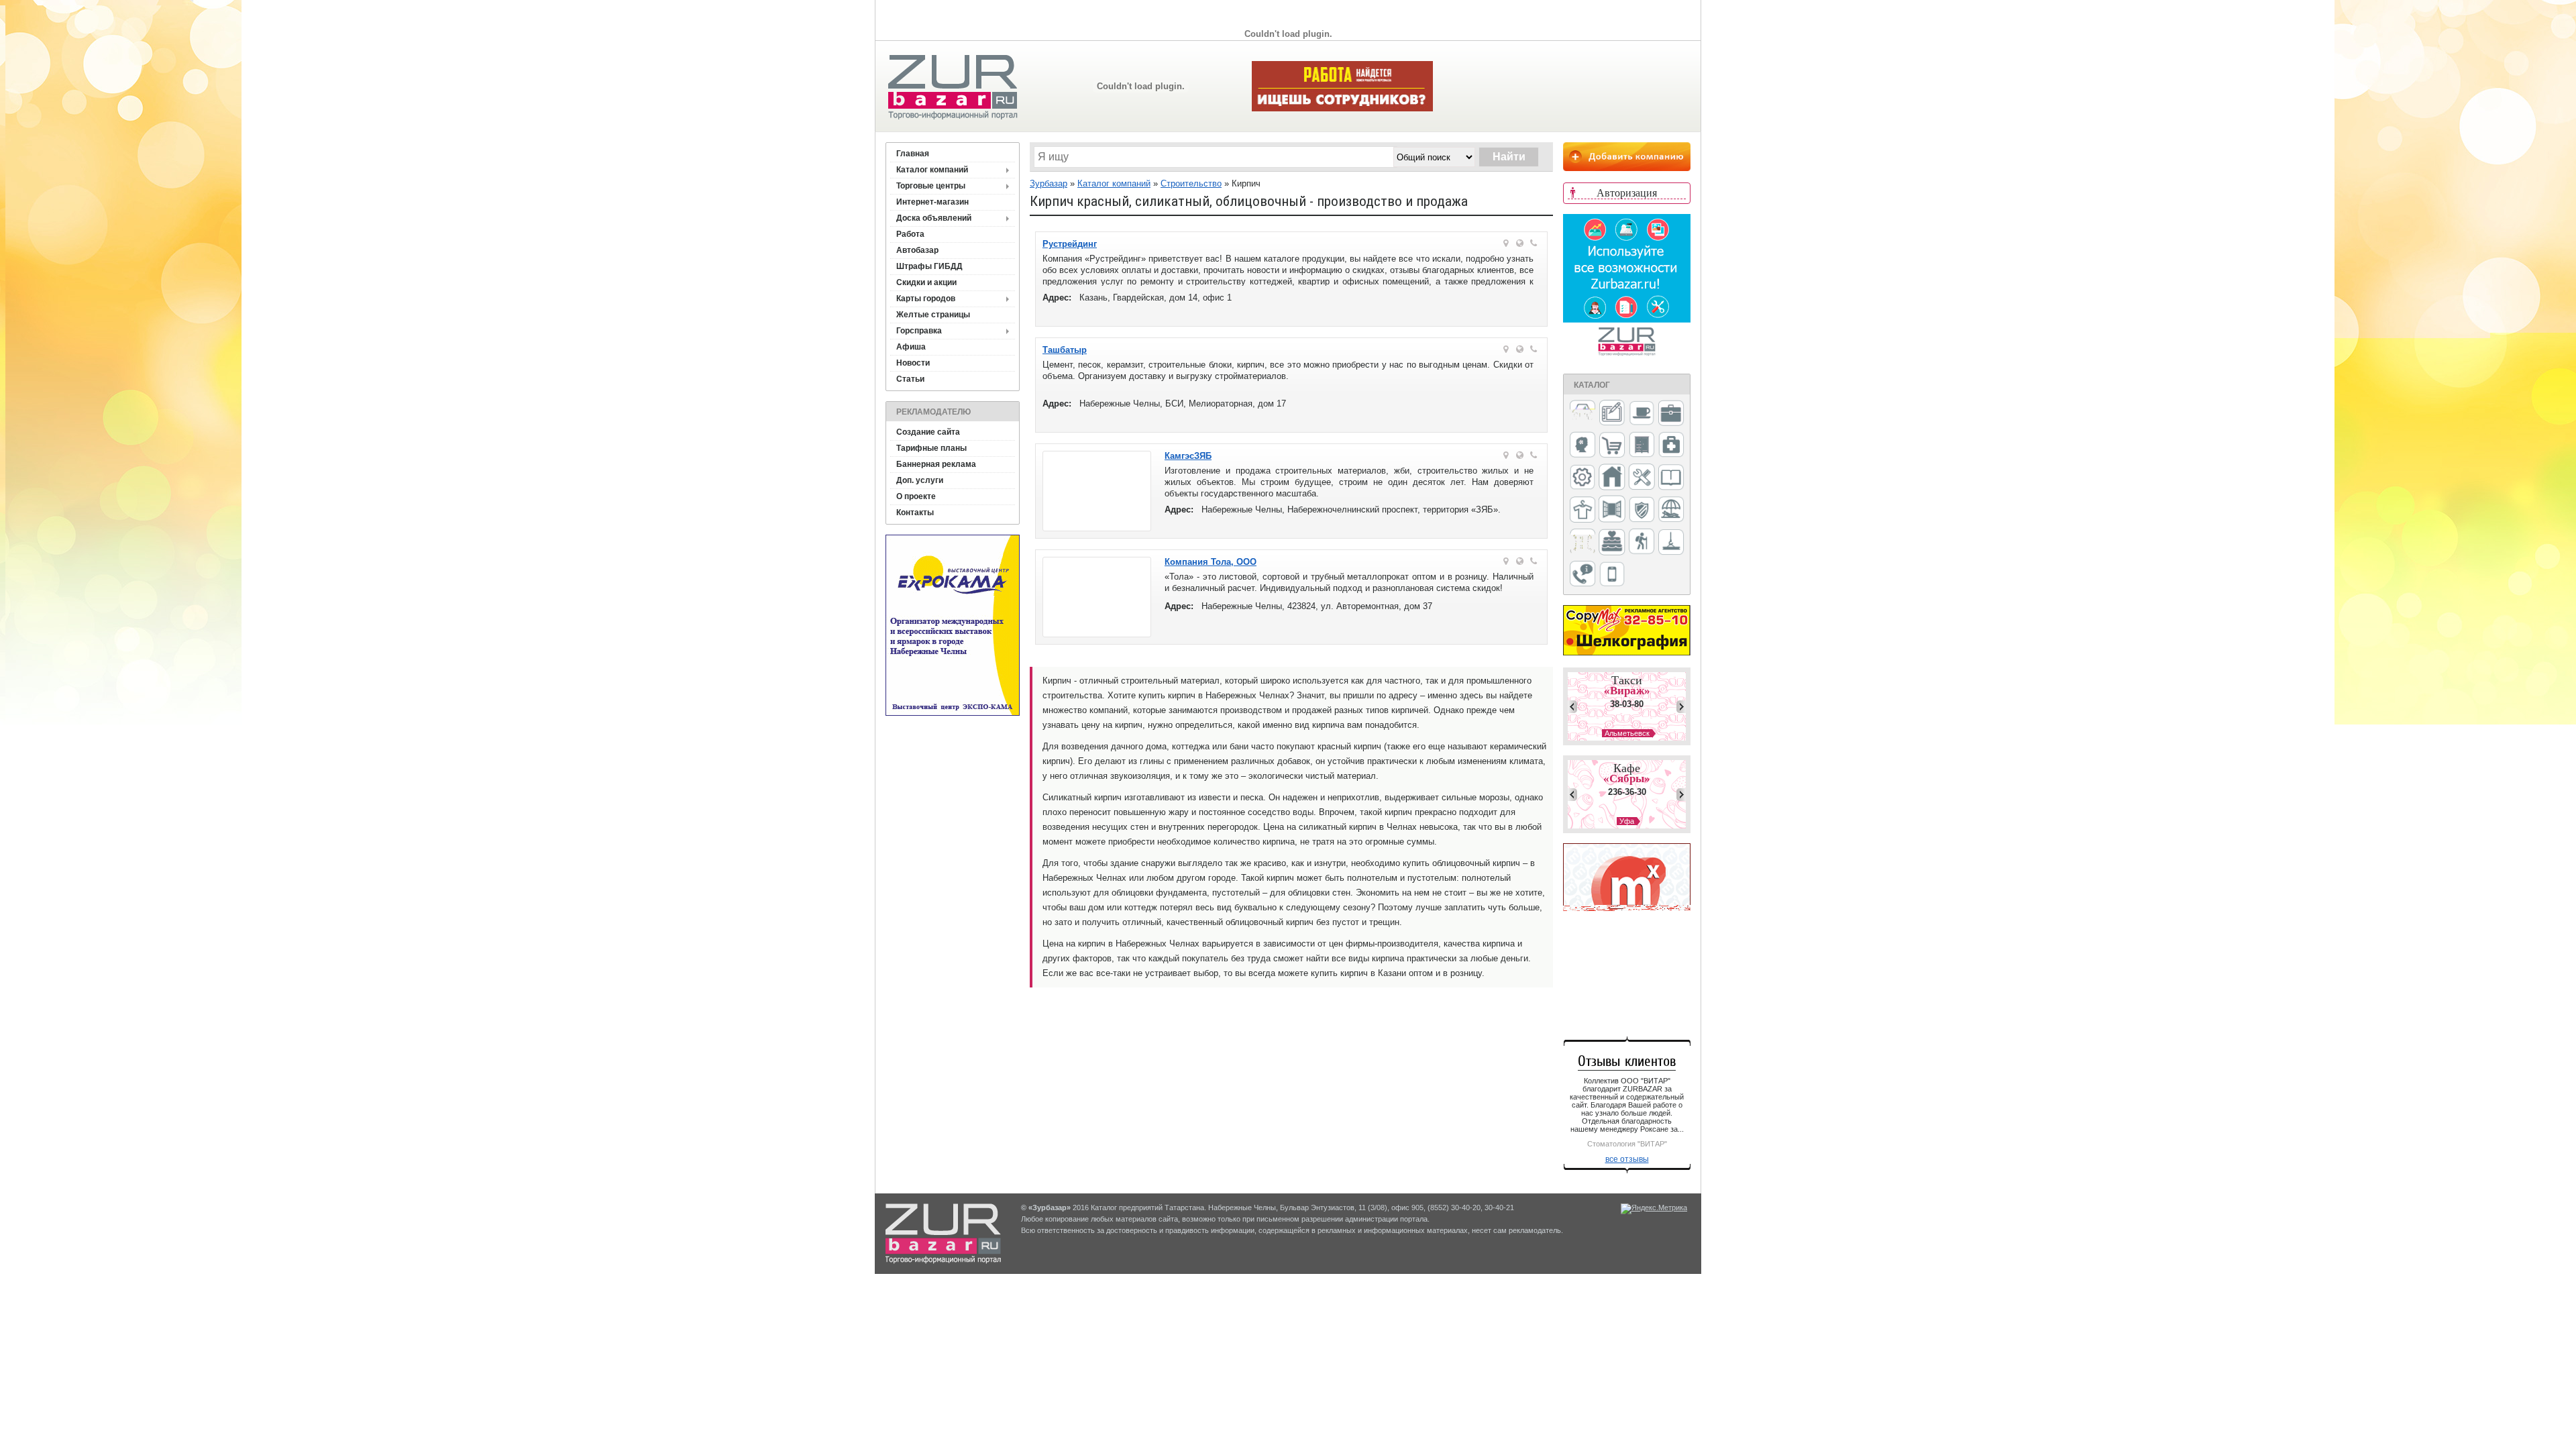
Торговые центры (931, 186)
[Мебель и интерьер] (1642, 445)
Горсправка (919, 331)
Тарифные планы (931, 448)
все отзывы (1627, 1159)
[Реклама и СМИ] (1582, 542)
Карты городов (926, 299)
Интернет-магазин (932, 202)
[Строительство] (1671, 543)
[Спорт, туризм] (1642, 542)
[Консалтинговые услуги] (1671, 414)
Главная (913, 154)
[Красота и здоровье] (1582, 446)
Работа (910, 234)
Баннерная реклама (936, 464)
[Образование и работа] (1671, 478)
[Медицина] (1671, 446)
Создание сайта (928, 432)
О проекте (916, 496)
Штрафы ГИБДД (929, 266)
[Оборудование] (1642, 478)
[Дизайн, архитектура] (1612, 414)
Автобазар (917, 250)
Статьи (910, 379)
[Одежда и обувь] (1582, 511)
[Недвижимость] (1612, 478)
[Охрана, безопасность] (1642, 511)
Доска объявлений (934, 218)
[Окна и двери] (1612, 510)
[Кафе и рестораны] (1642, 415)
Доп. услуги (920, 480)
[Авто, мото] (1582, 414)
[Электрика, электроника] (1612, 575)
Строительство (1191, 183)
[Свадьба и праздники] (1612, 543)
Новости (913, 363)
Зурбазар (1049, 183)
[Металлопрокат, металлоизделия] (1582, 478)
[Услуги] (1582, 575)
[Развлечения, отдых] (1671, 510)
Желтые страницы (933, 315)
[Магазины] (1612, 446)
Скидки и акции (926, 282)
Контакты (915, 513)
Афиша (911, 347)
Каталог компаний (932, 170)
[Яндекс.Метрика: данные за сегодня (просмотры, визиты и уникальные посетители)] (1654, 1209)
